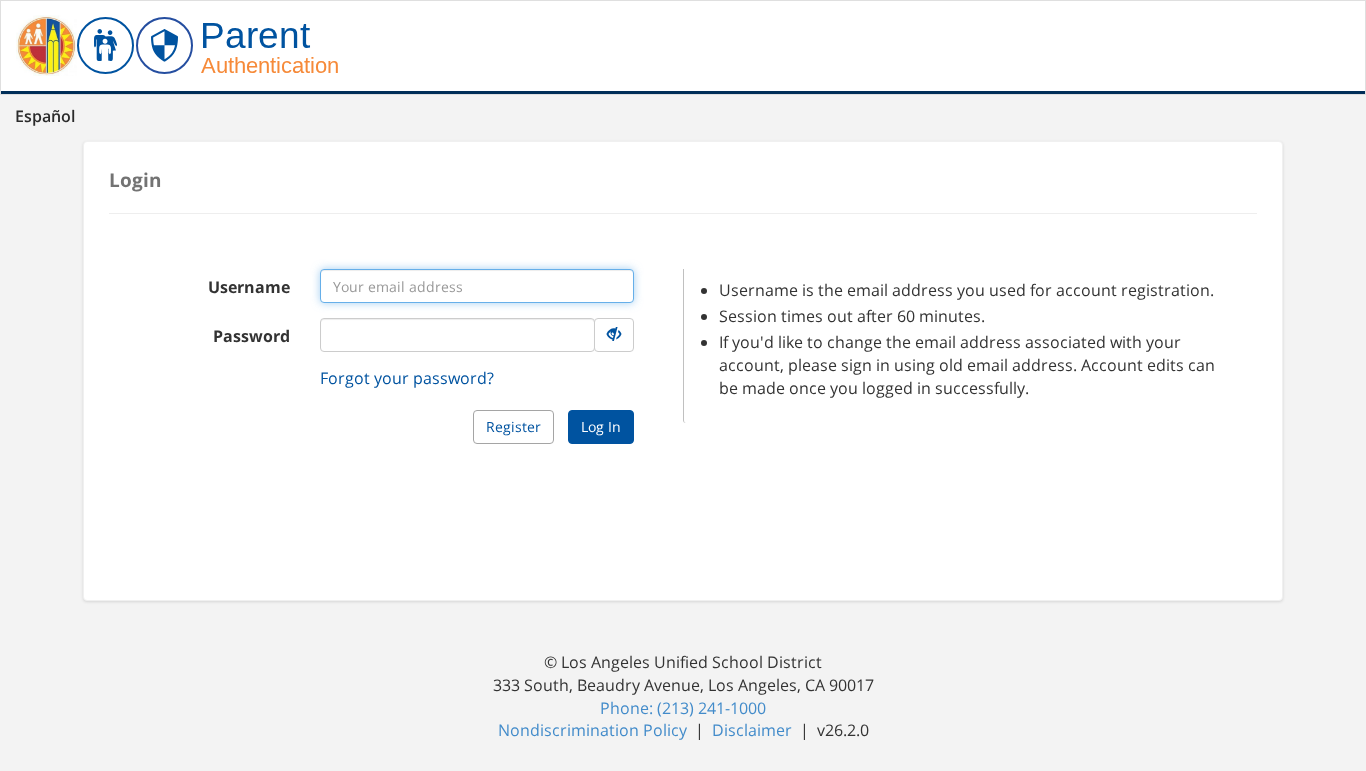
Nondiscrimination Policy (594, 730)
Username (249, 287)
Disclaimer (754, 730)
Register (513, 426)
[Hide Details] (614, 335)
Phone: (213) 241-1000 (683, 708)
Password (251, 336)
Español (45, 116)
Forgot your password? (407, 378)
